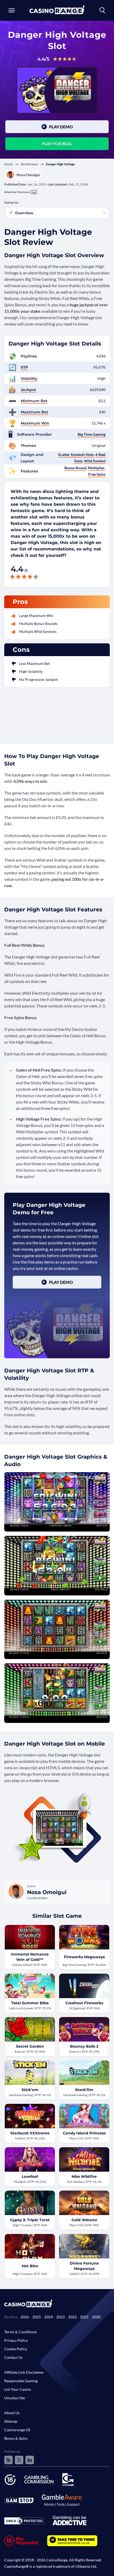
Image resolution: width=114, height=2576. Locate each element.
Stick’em (30, 2090)
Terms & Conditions (21, 2332)
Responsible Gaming (21, 2381)
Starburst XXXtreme (30, 2133)
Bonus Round (75, 468)
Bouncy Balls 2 (84, 2046)
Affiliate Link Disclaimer (24, 2372)
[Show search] (102, 10)
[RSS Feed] (8, 2460)
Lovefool (30, 2176)
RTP (24, 367)
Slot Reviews (29, 164)
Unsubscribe (15, 2398)
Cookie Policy (16, 2349)
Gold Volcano (84, 2220)
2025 (37, 2317)
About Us (12, 2413)
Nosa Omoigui (28, 175)
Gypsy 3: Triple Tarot (30, 2220)
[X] (19, 2460)
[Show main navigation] (12, 10)
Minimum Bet (34, 401)
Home (8, 164)
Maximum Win (35, 423)
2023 (60, 2317)
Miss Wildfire (84, 2176)
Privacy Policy (16, 2340)
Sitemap (11, 2421)
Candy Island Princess (84, 2133)
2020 (96, 2317)
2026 (25, 2317)
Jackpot (28, 390)
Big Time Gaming (92, 434)
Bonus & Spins (16, 2438)
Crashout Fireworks (84, 2003)
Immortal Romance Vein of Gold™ (30, 1957)
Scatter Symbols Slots (76, 454)
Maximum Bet (34, 412)
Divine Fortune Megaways (84, 2266)
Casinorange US (17, 2430)
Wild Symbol (95, 461)
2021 (84, 2317)
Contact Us (13, 2357)
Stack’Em (84, 2090)
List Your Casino (18, 2389)
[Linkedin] (30, 2460)
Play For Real (57, 144)
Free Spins (97, 474)
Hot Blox (30, 2266)
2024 (49, 2317)
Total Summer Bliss (30, 2003)
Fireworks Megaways (84, 1957)
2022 (72, 2317)
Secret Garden (30, 2046)
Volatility (29, 378)
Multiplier (96, 468)
